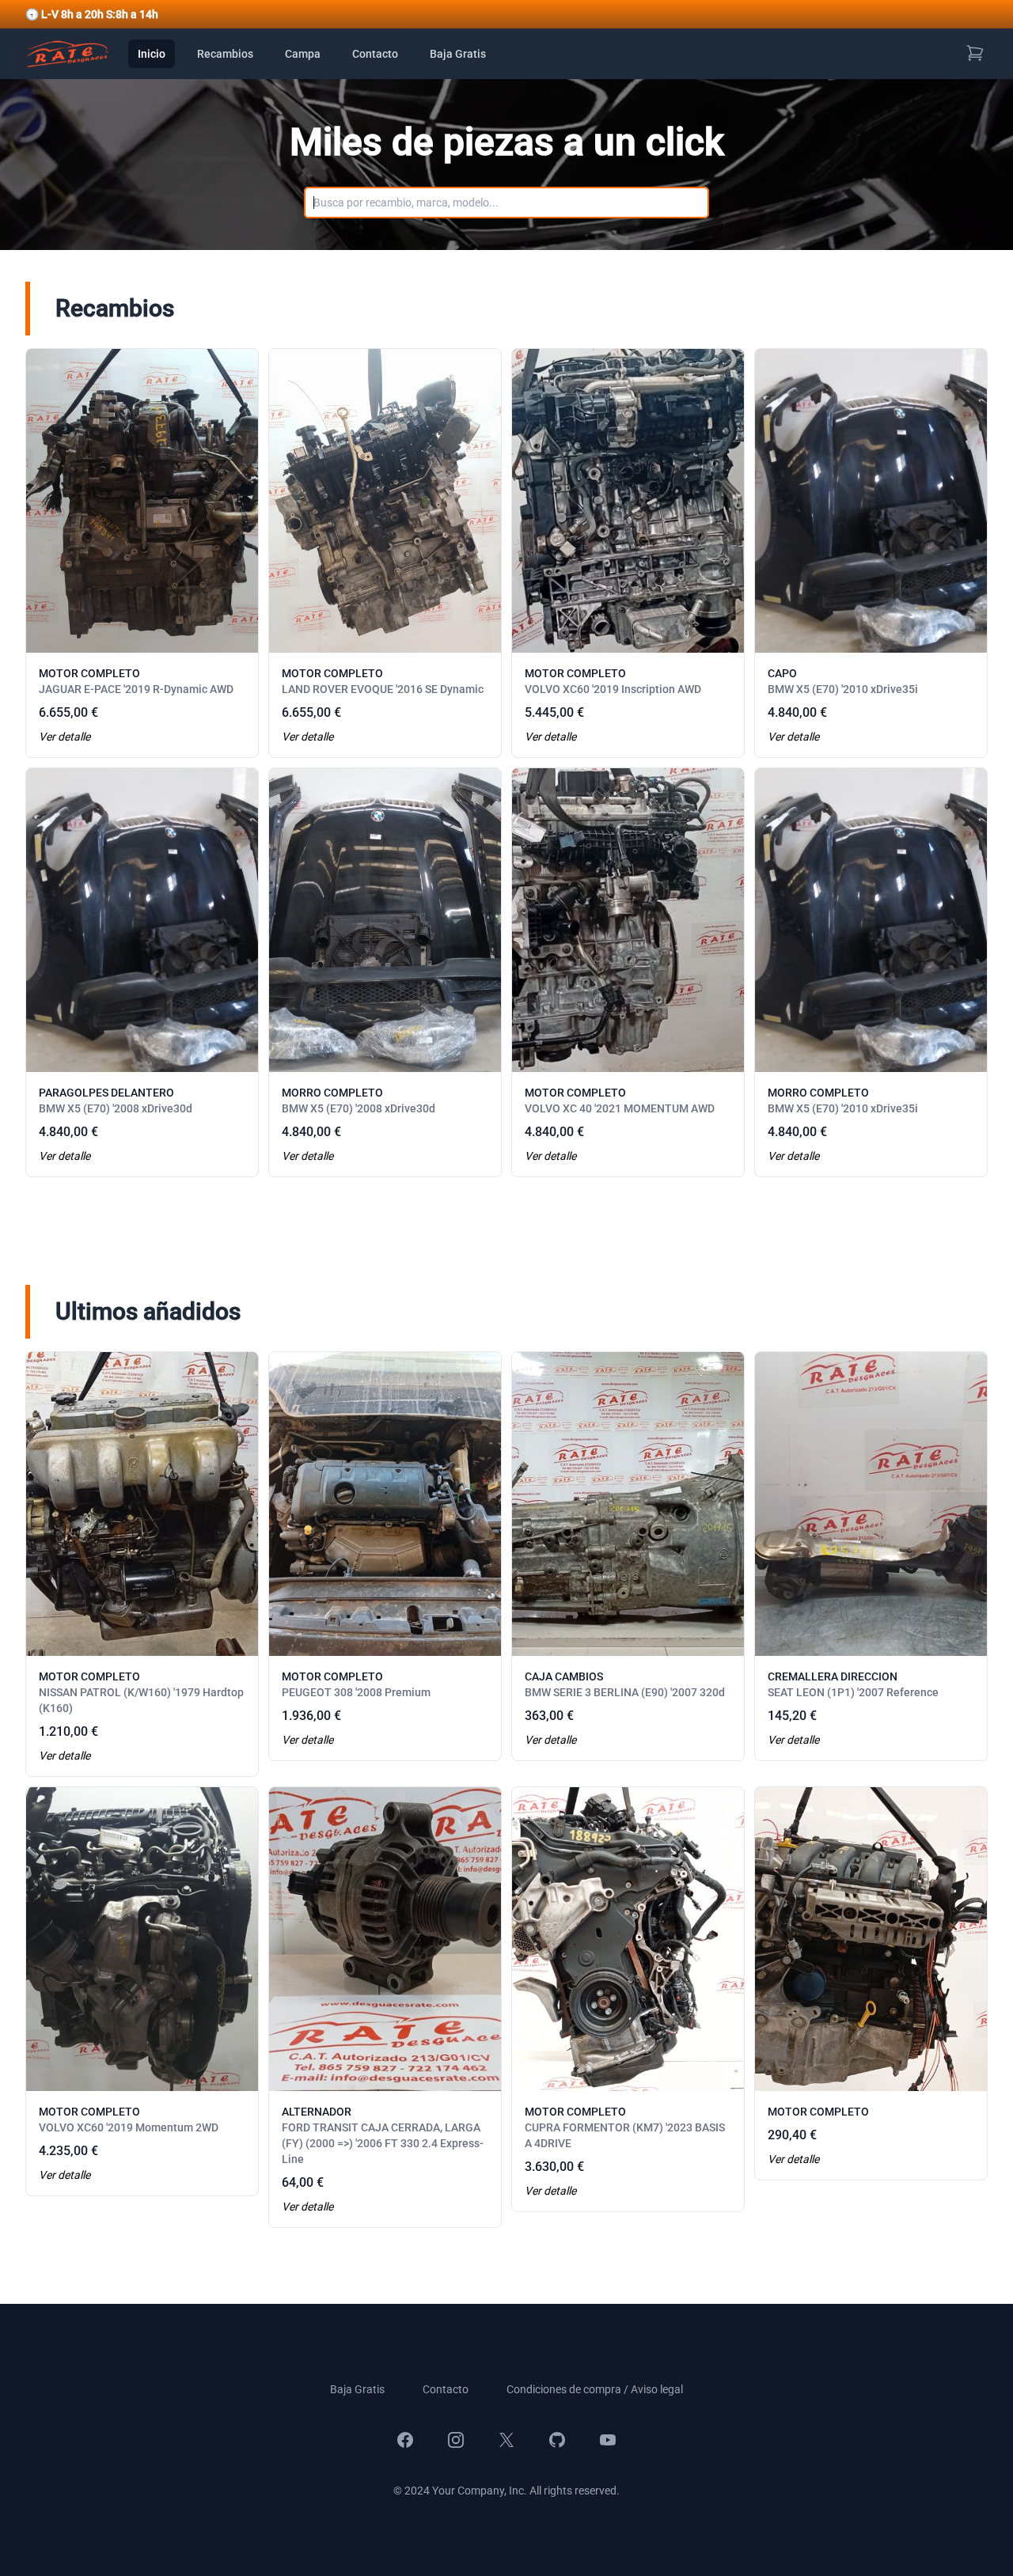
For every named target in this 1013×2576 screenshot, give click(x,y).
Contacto (375, 54)
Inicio (152, 54)
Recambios (225, 54)
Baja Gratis (458, 54)
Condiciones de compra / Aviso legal (595, 2389)
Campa (303, 54)
